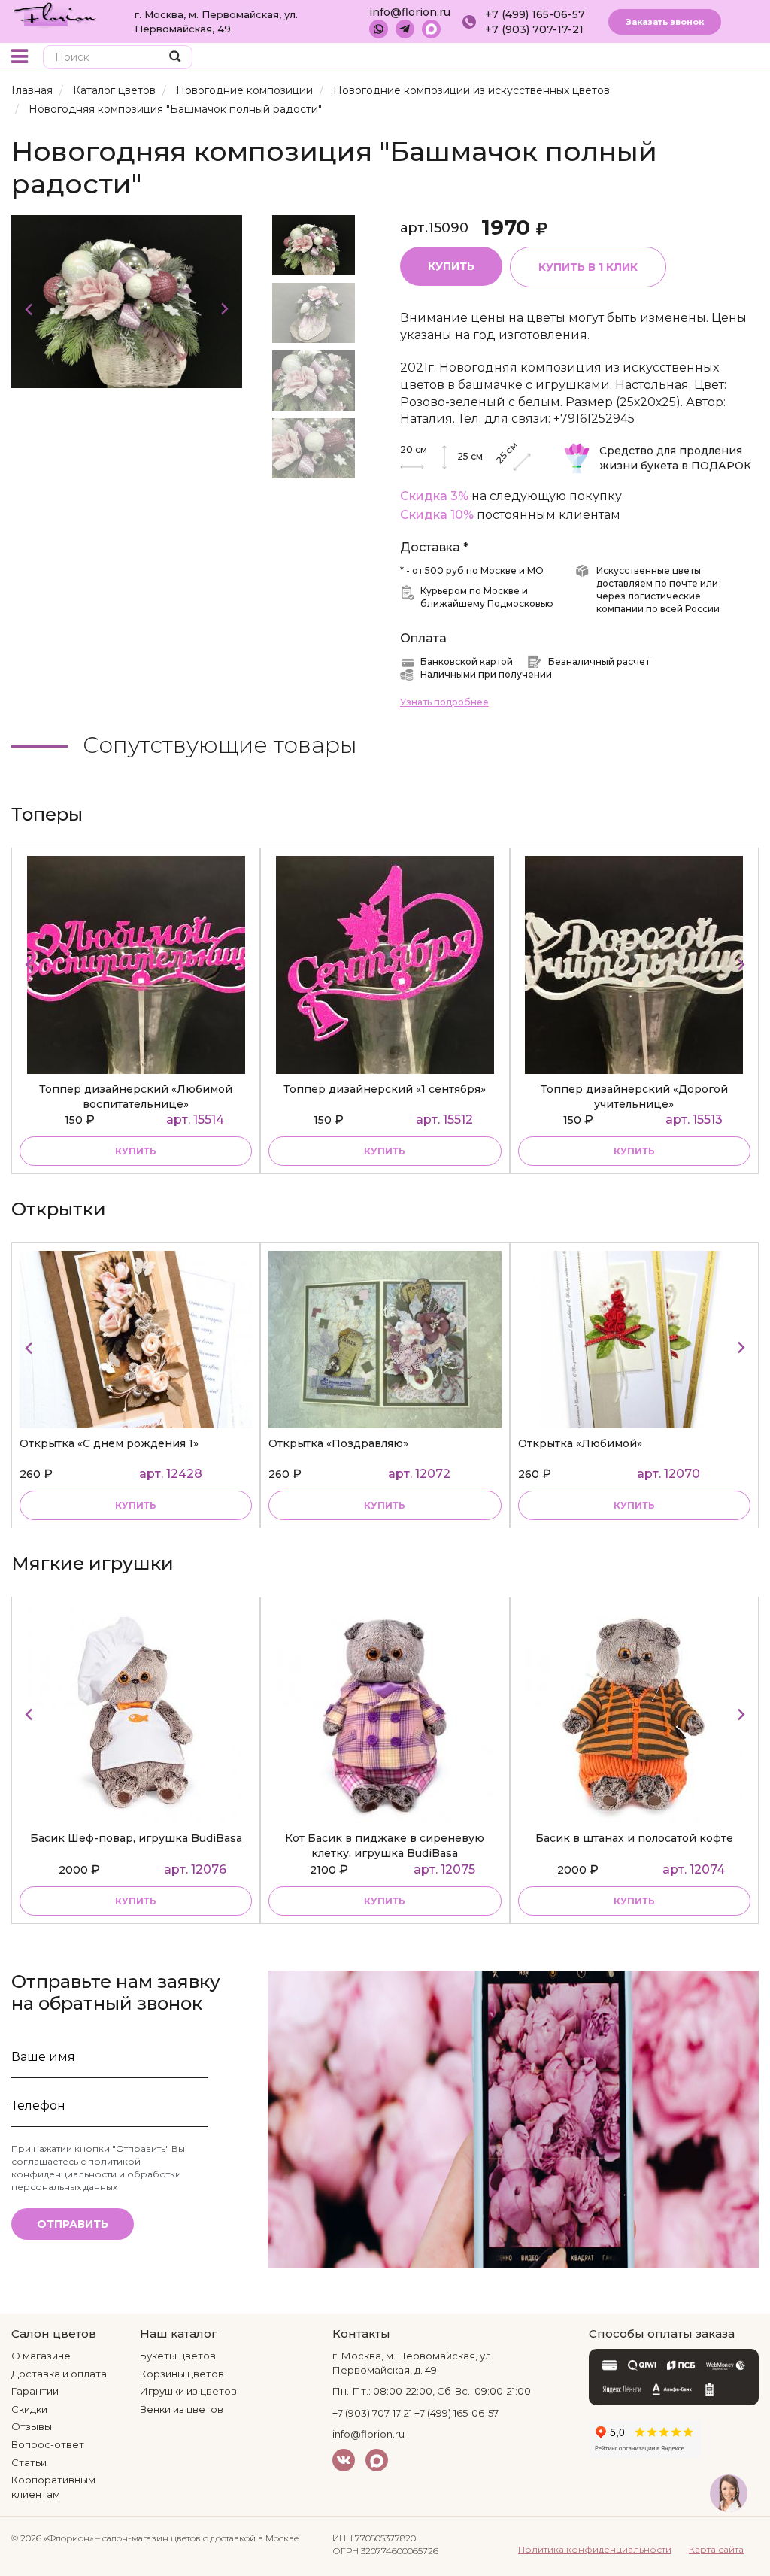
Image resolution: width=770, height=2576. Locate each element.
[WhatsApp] (379, 29)
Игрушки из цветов (188, 2391)
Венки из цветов (182, 2409)
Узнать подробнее (444, 702)
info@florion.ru (410, 12)
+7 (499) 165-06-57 (535, 14)
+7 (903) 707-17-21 (534, 29)
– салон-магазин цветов (148, 2538)
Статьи (29, 2462)
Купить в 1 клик (588, 267)
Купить (451, 266)
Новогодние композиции (244, 90)
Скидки (29, 2409)
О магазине (41, 2356)
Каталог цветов (114, 90)
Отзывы (32, 2426)
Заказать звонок (665, 22)
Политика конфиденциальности (595, 2549)
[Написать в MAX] (431, 29)
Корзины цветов (182, 2374)
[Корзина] (713, 58)
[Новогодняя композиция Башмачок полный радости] (127, 300)
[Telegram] (405, 29)
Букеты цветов (178, 2356)
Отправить (73, 2224)
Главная (32, 90)
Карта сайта (716, 2549)
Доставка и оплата (59, 2374)
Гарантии (35, 2391)
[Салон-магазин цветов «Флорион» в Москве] (55, 14)
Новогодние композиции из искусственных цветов (471, 90)
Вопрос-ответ (48, 2444)
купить (136, 1151)
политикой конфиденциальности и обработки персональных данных (96, 2174)
